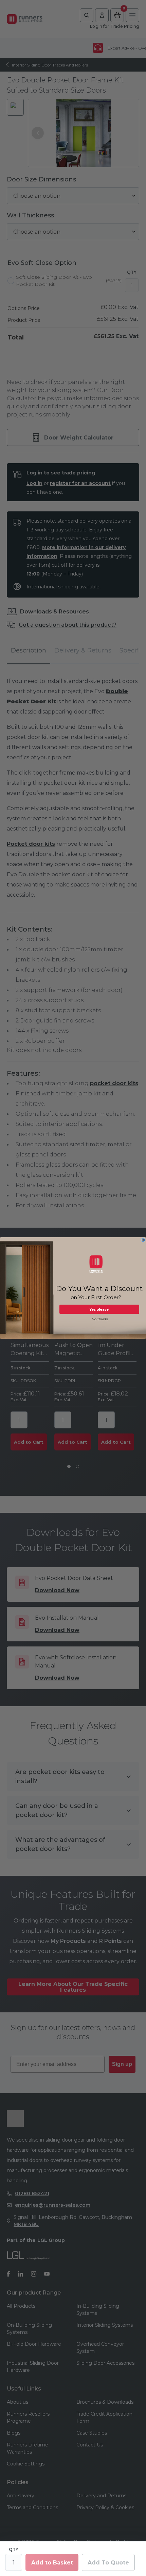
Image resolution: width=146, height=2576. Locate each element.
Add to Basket (52, 2563)
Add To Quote (108, 2563)
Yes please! (99, 1309)
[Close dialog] (143, 1240)
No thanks (100, 1319)
